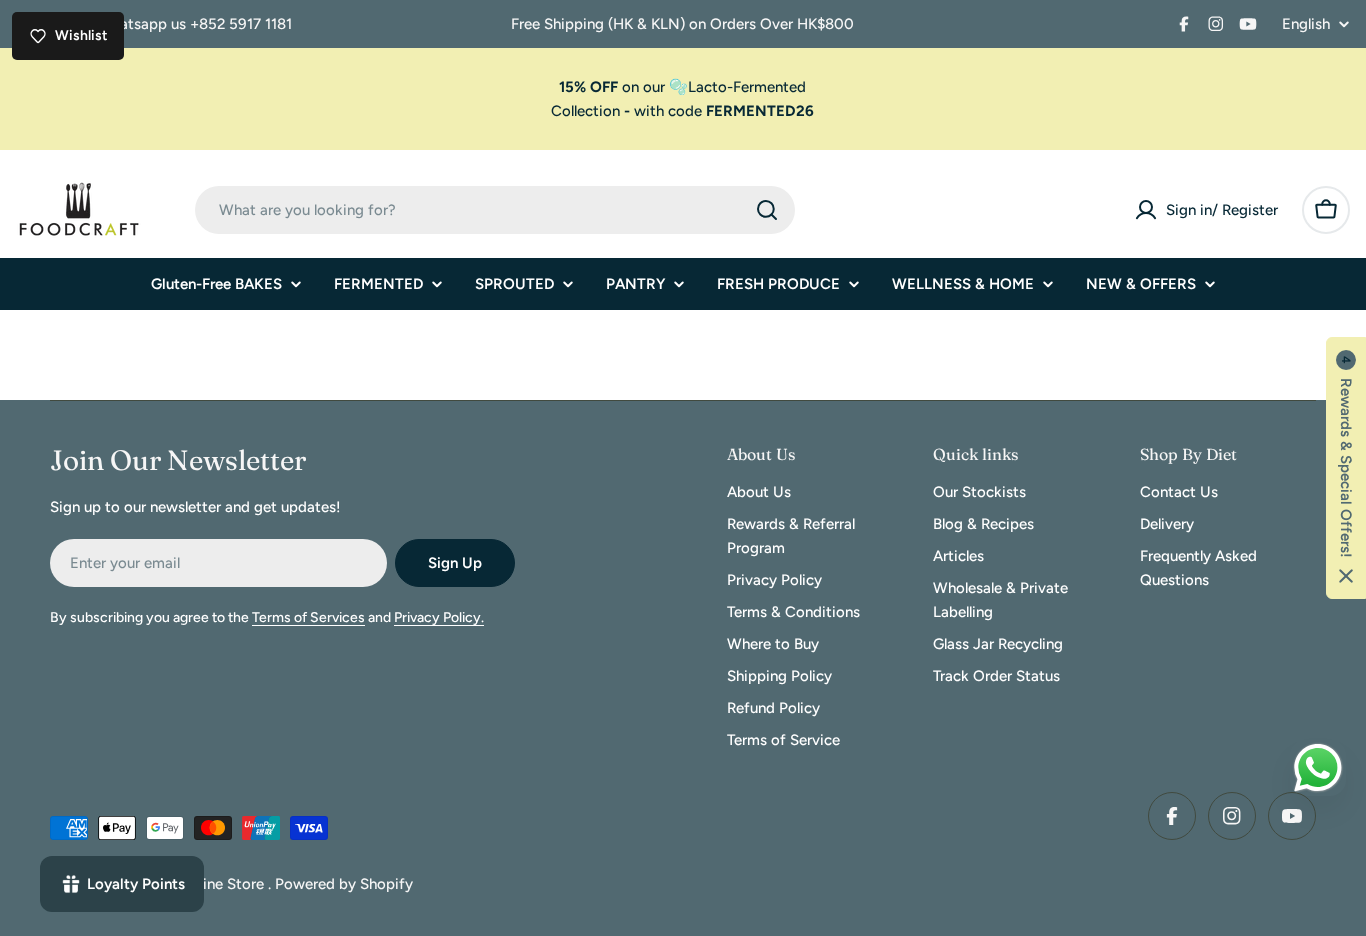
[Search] (767, 210)
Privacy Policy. (439, 617)
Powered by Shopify (344, 884)
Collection (585, 111)
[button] (1346, 468)
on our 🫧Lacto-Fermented (682, 87)
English (1306, 24)
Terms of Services (308, 617)
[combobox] (495, 210)
